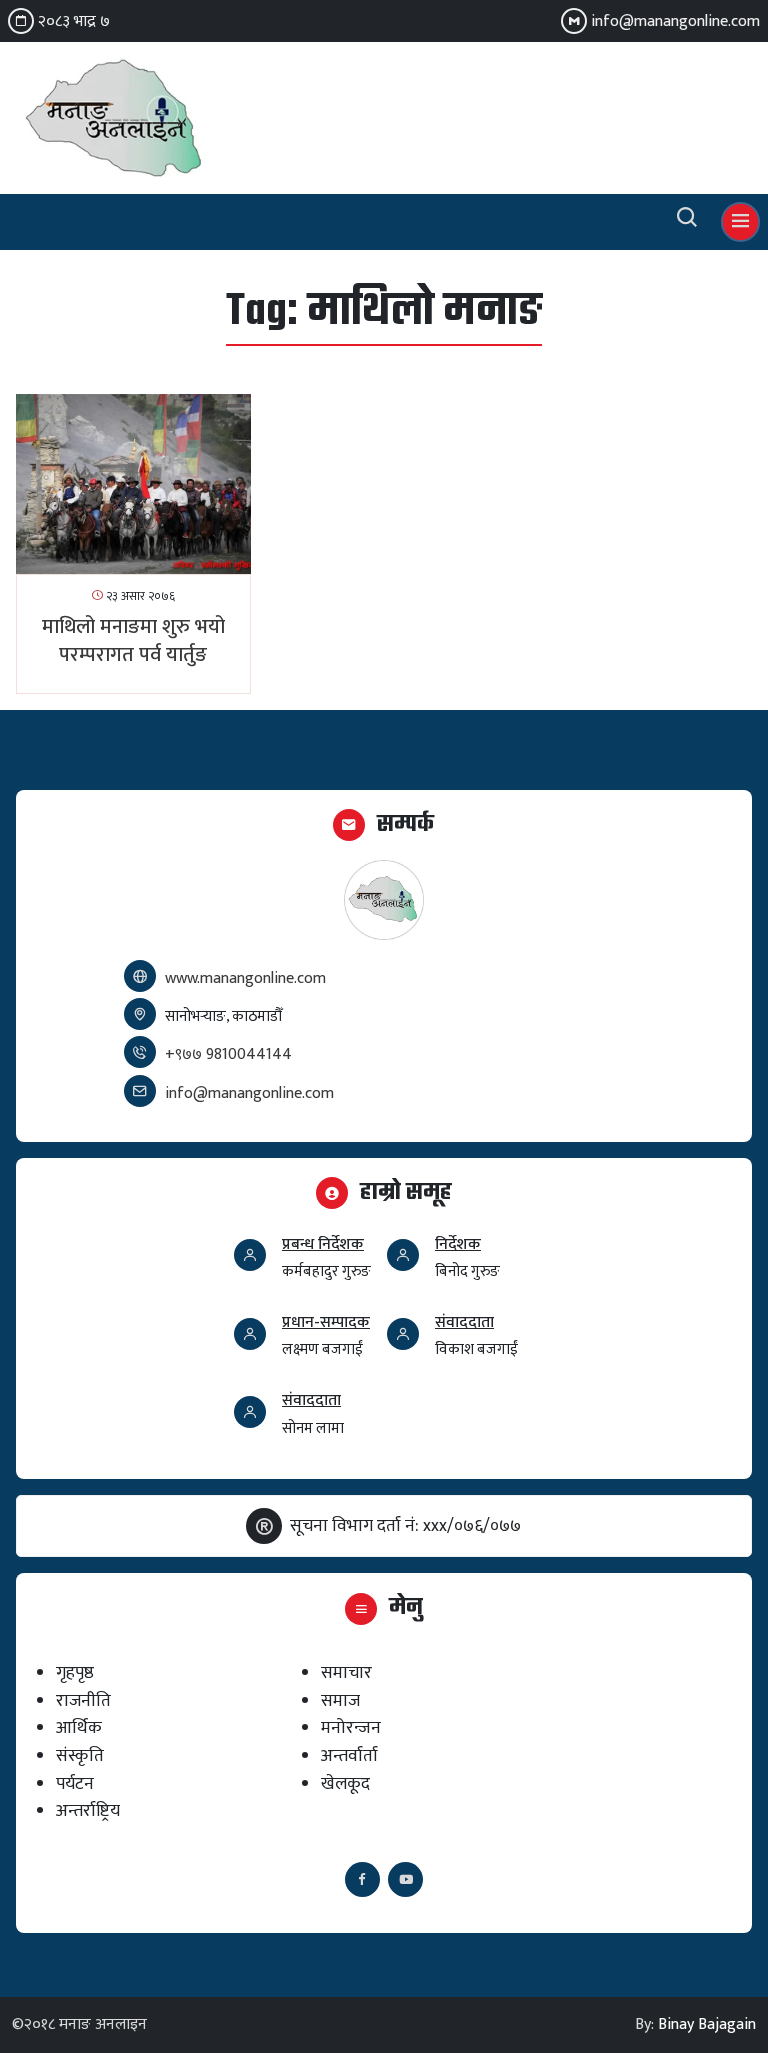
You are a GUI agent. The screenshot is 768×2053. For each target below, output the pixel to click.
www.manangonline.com (245, 978)
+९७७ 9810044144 (228, 1054)
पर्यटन (75, 1783)
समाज (340, 1700)
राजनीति (83, 1700)
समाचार (346, 1672)
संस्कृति (80, 1755)
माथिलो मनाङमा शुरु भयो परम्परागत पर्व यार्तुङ (133, 641)
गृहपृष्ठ (75, 1672)
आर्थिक (79, 1727)
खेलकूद (345, 1783)
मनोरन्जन (351, 1727)
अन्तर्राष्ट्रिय (88, 1810)
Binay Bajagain (707, 2024)
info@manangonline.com (675, 21)
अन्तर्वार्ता (349, 1755)
